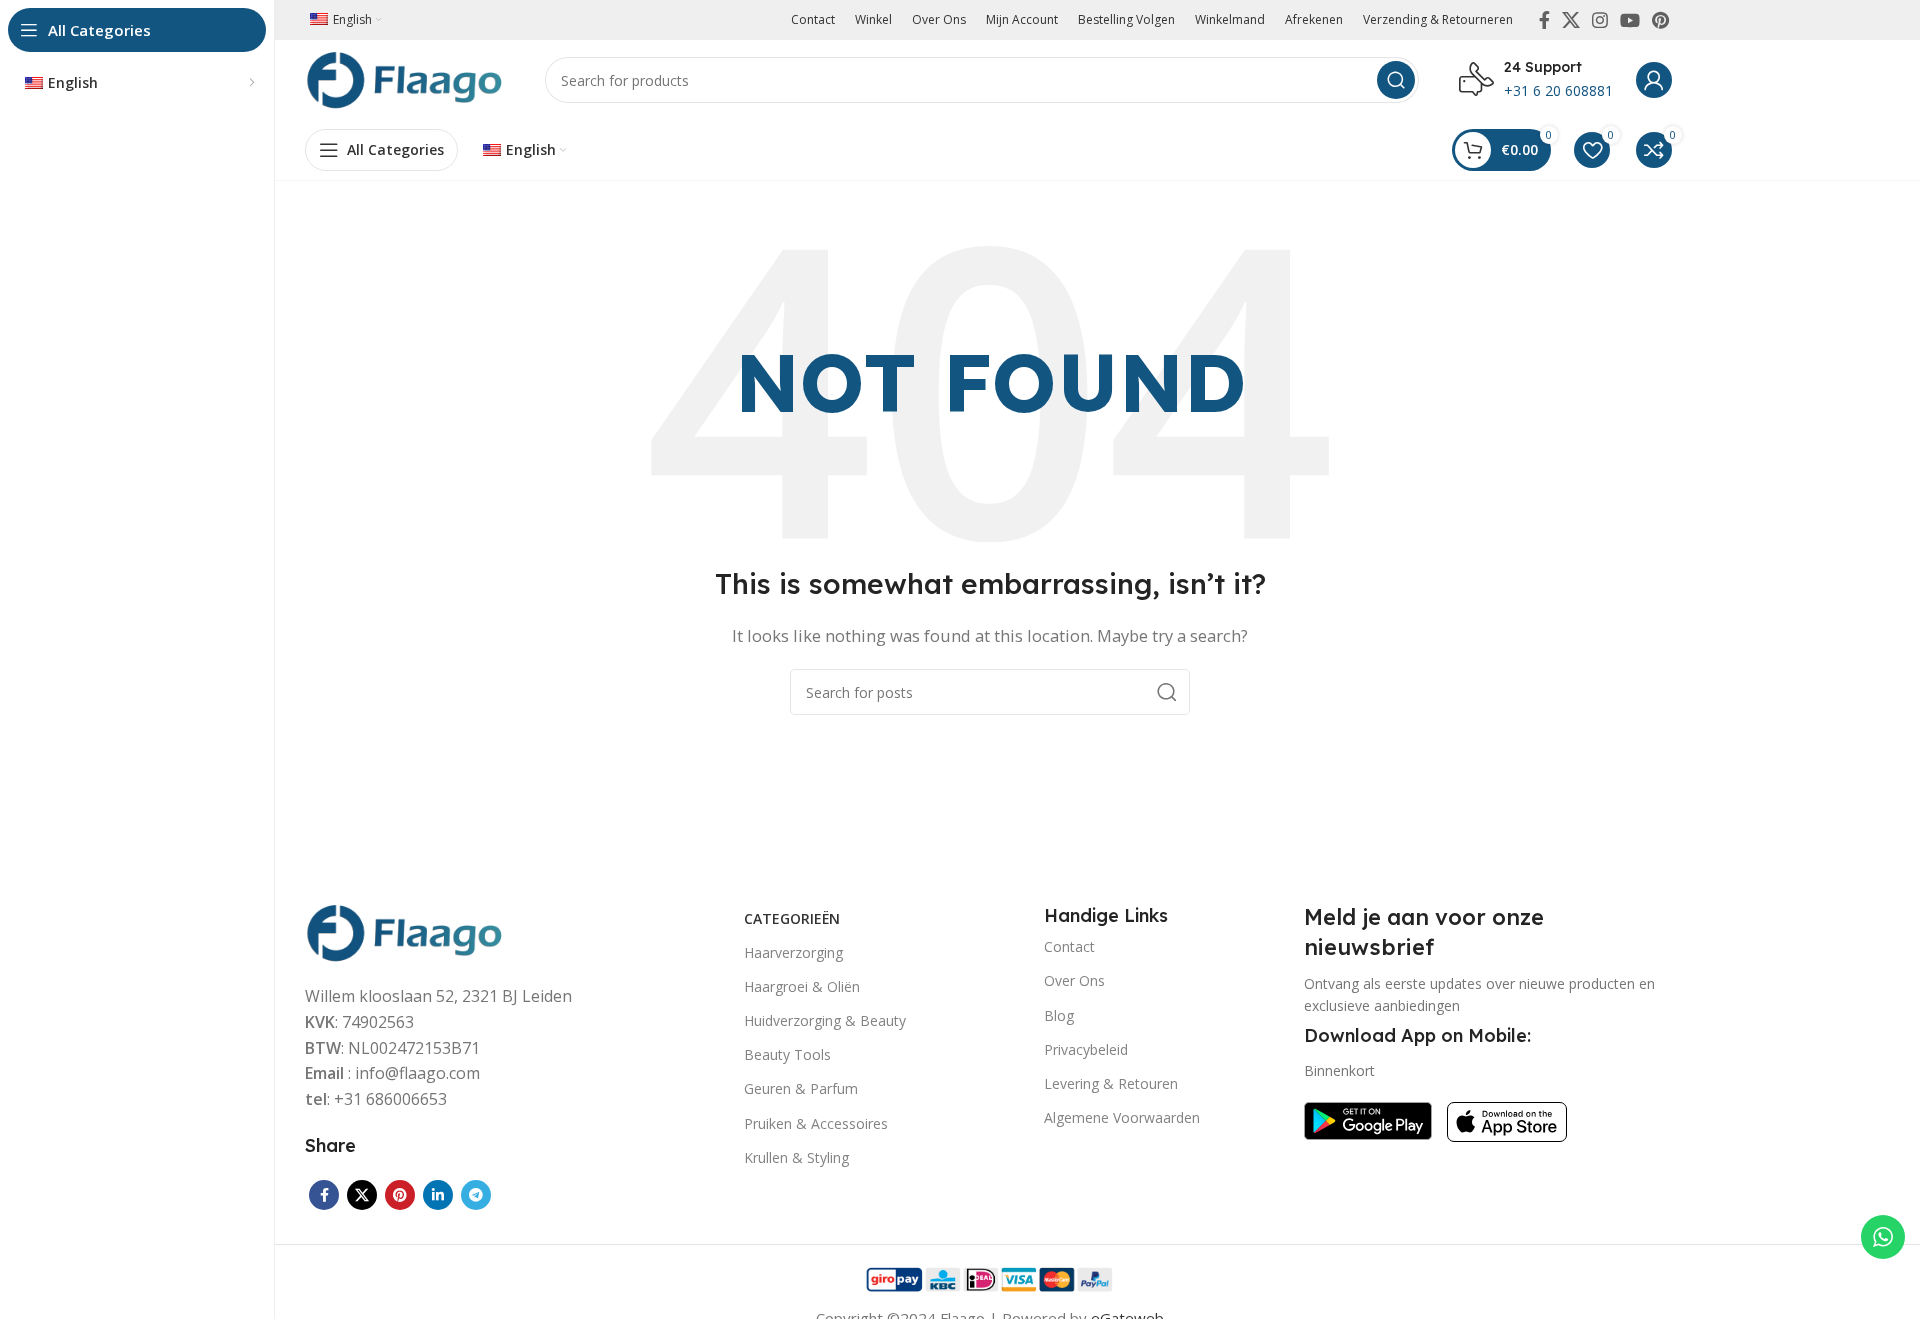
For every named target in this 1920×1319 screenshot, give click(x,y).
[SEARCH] (1396, 80)
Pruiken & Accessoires (816, 1123)
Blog (1059, 1015)
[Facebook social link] (1544, 20)
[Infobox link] (1536, 80)
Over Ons (1074, 980)
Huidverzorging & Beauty (825, 1020)
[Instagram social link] (1600, 20)
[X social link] (1571, 20)
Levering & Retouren (1111, 1083)
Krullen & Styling (796, 1157)
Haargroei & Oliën (802, 986)
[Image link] (405, 931)
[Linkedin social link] (438, 1195)
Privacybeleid (1086, 1049)
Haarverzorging (793, 952)
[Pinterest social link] (1660, 20)
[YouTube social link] (1630, 20)
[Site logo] (405, 78)
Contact (1069, 946)
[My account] (1654, 80)
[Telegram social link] (476, 1195)
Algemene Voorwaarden (1122, 1117)
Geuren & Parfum (801, 1088)
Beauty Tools (787, 1054)
